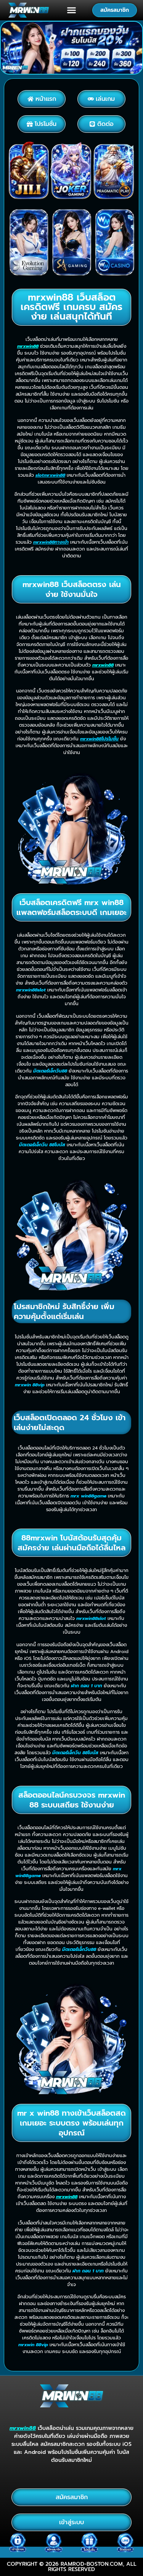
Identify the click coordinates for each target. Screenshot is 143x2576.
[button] (72, 10)
